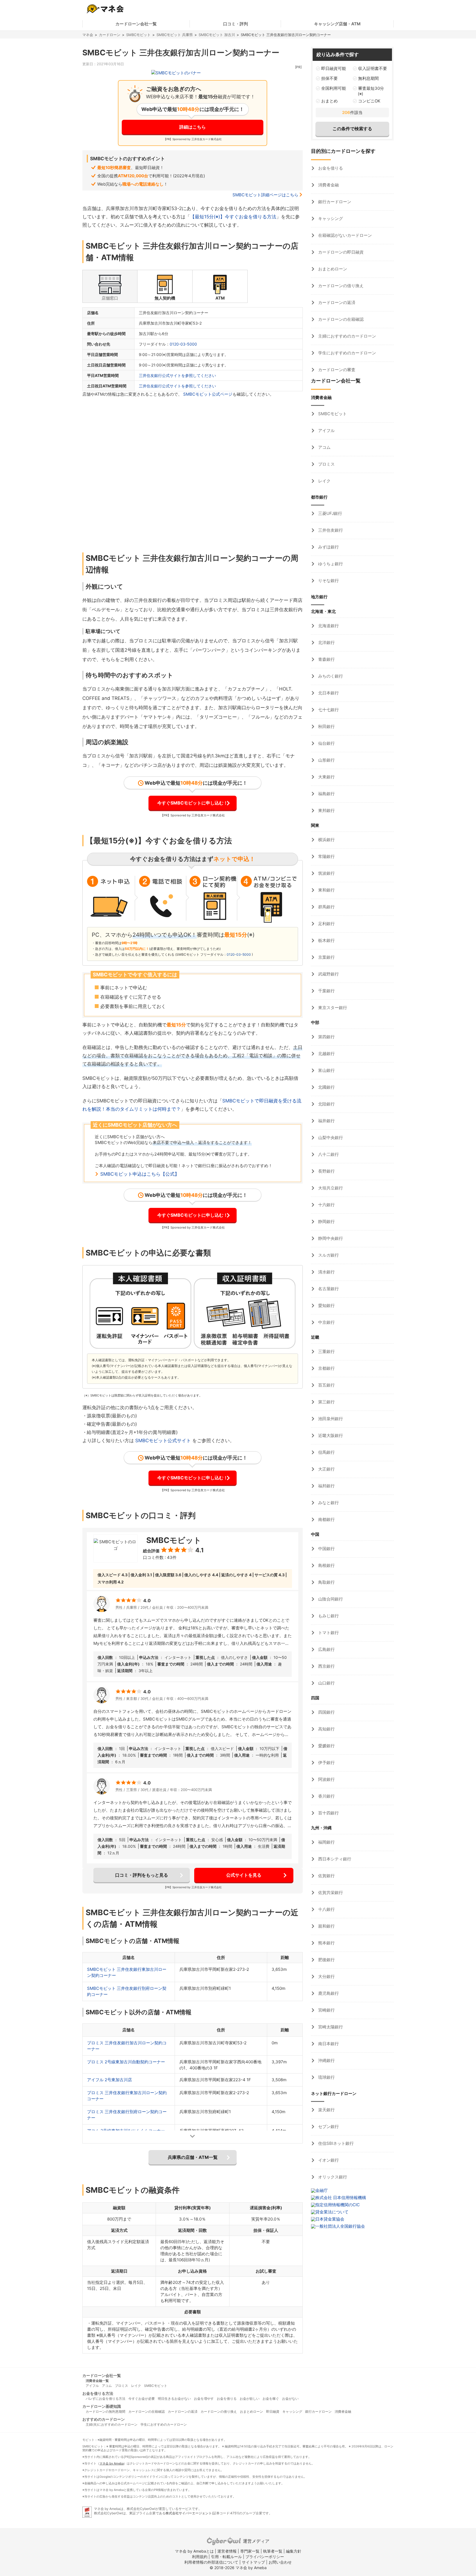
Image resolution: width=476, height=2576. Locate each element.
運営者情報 (227, 2551)
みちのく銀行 (330, 676)
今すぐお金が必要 (142, 2399)
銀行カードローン (334, 202)
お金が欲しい (250, 2399)
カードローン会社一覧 (136, 24)
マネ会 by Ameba (112, 2463)
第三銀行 (326, 1402)
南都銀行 (326, 1519)
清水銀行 (326, 1272)
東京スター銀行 (332, 1008)
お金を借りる (330, 168)
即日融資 (273, 2411)
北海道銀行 (328, 626)
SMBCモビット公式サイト (163, 1441)
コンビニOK (369, 101)
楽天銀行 (326, 2110)
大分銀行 (326, 1976)
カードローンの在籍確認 (340, 319)
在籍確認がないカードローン (344, 235)
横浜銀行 (326, 840)
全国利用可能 (334, 88)
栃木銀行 (326, 940)
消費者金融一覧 (97, 2381)
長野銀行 (326, 1171)
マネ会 (88, 35)
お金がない (290, 2399)
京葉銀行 (326, 957)
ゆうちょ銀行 (330, 564)
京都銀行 (326, 1368)
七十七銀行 (328, 710)
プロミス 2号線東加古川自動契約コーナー (126, 2062)
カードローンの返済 (336, 302)
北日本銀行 (328, 693)
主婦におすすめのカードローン (347, 336)
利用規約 (200, 2557)
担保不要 (329, 78)
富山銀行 (326, 1070)
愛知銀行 (326, 1305)
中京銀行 (326, 1322)
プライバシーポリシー (265, 2557)
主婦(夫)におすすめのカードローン (112, 2424)
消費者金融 (328, 185)
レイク (324, 481)
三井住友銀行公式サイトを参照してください (177, 375)
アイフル (326, 430)
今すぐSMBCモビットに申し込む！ (193, 803)
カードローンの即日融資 (340, 252)
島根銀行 (326, 1565)
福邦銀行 (326, 1486)
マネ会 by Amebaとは (194, 2551)
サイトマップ (253, 2562)
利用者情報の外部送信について (211, 2562)
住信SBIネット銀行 (335, 2143)
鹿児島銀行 (328, 1993)
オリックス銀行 (332, 2177)
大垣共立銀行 (330, 1188)
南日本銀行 (328, 2044)
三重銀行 (326, 1351)
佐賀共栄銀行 (330, 1892)
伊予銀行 (326, 1763)
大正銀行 (326, 1469)
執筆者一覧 (273, 2551)
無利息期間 (368, 78)
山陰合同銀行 (330, 1599)
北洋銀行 (326, 642)
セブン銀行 (328, 2127)
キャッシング (330, 218)
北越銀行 (326, 1054)
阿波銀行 (326, 1779)
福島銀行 (326, 794)
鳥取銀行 (326, 1582)
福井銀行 (326, 1121)
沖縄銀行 (326, 2060)
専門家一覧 (250, 2551)
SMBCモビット (138, 35)
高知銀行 (326, 1729)
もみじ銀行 (328, 1616)
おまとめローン (332, 269)
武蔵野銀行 (328, 974)
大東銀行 (326, 777)
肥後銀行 (326, 1960)
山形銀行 (326, 760)
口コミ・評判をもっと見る (142, 1875)
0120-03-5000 (183, 344)
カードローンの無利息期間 (106, 2411)
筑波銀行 (326, 873)
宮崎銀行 (326, 2010)
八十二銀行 (328, 1154)
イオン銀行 (328, 2160)
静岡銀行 (326, 1222)
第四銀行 (326, 1037)
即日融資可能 (334, 68)
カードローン (110, 35)
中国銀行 (326, 1549)
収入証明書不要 (373, 68)
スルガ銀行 (328, 1255)
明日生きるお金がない (174, 2399)
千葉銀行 (326, 991)
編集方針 (294, 2551)
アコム (324, 447)
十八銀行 (326, 1909)
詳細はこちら (193, 127)
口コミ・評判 (236, 24)
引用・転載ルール (226, 2557)
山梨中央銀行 (330, 1138)
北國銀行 (326, 1087)
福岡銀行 (326, 1842)
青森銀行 (326, 659)
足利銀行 (326, 924)
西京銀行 (326, 1666)
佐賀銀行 (326, 1876)
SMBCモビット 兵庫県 (175, 35)
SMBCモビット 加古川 (217, 35)
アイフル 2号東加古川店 (109, 2080)
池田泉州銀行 (330, 1419)
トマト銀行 (328, 1633)
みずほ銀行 (328, 547)
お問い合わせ (280, 2562)
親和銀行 (326, 1926)
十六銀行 (326, 1205)
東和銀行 (326, 890)
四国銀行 (326, 1712)
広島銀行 (326, 1649)
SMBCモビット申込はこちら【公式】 (140, 1174)
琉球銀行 (326, 2077)
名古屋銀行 (328, 1289)
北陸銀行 (326, 1104)
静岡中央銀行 (330, 1238)
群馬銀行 (326, 907)
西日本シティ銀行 (334, 1859)
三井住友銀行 (330, 530)
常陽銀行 (326, 856)
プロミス (326, 464)
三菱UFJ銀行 (330, 513)
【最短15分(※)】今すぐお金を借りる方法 (233, 217)
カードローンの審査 (336, 370)
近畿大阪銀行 (330, 1435)
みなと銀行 (328, 1503)
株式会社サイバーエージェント (189, 2513)
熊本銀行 (326, 1943)
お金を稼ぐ (271, 2399)
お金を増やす (204, 2399)
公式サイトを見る (244, 1875)
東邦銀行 (326, 810)
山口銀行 (326, 1683)
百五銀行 (326, 1385)
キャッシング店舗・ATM (337, 24)
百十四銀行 (328, 1813)
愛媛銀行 (326, 1746)
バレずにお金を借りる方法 (106, 2399)
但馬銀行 (326, 1452)
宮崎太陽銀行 (330, 2027)
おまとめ (329, 101)
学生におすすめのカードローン (347, 353)
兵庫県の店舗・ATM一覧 (193, 2157)
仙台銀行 (326, 743)
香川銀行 (326, 1796)
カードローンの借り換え (340, 286)
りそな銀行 (328, 581)
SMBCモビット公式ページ (208, 394)
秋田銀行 (326, 726)
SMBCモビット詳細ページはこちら (265, 195)
